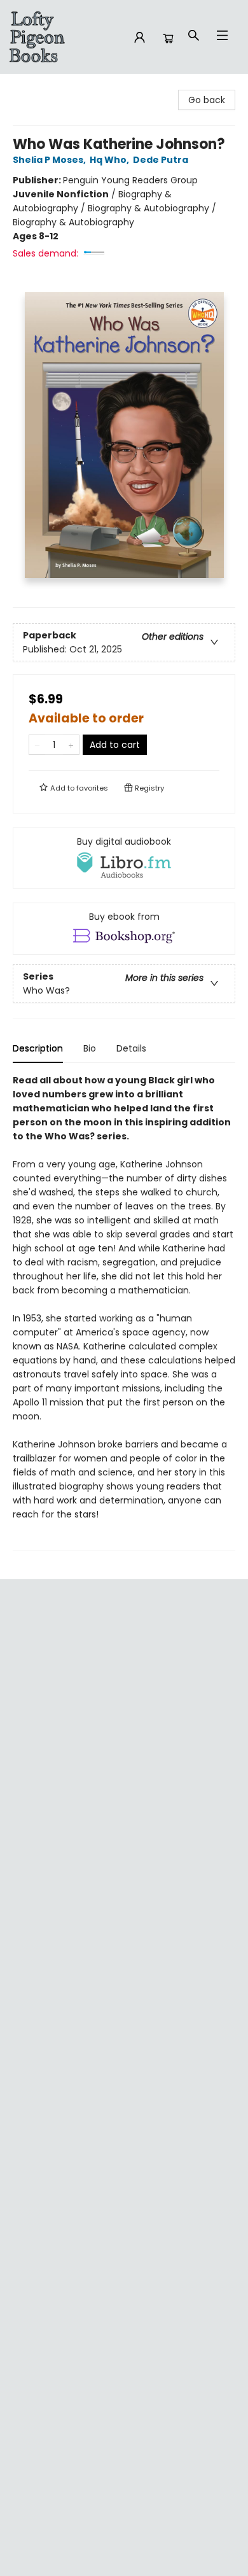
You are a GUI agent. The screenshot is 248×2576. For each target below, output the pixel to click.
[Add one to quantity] (71, 745)
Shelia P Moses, (50, 160)
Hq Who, (110, 160)
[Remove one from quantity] (37, 745)
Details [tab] (131, 1048)
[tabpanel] (124, 1312)
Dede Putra (161, 160)
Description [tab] (38, 1048)
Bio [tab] (90, 1048)
